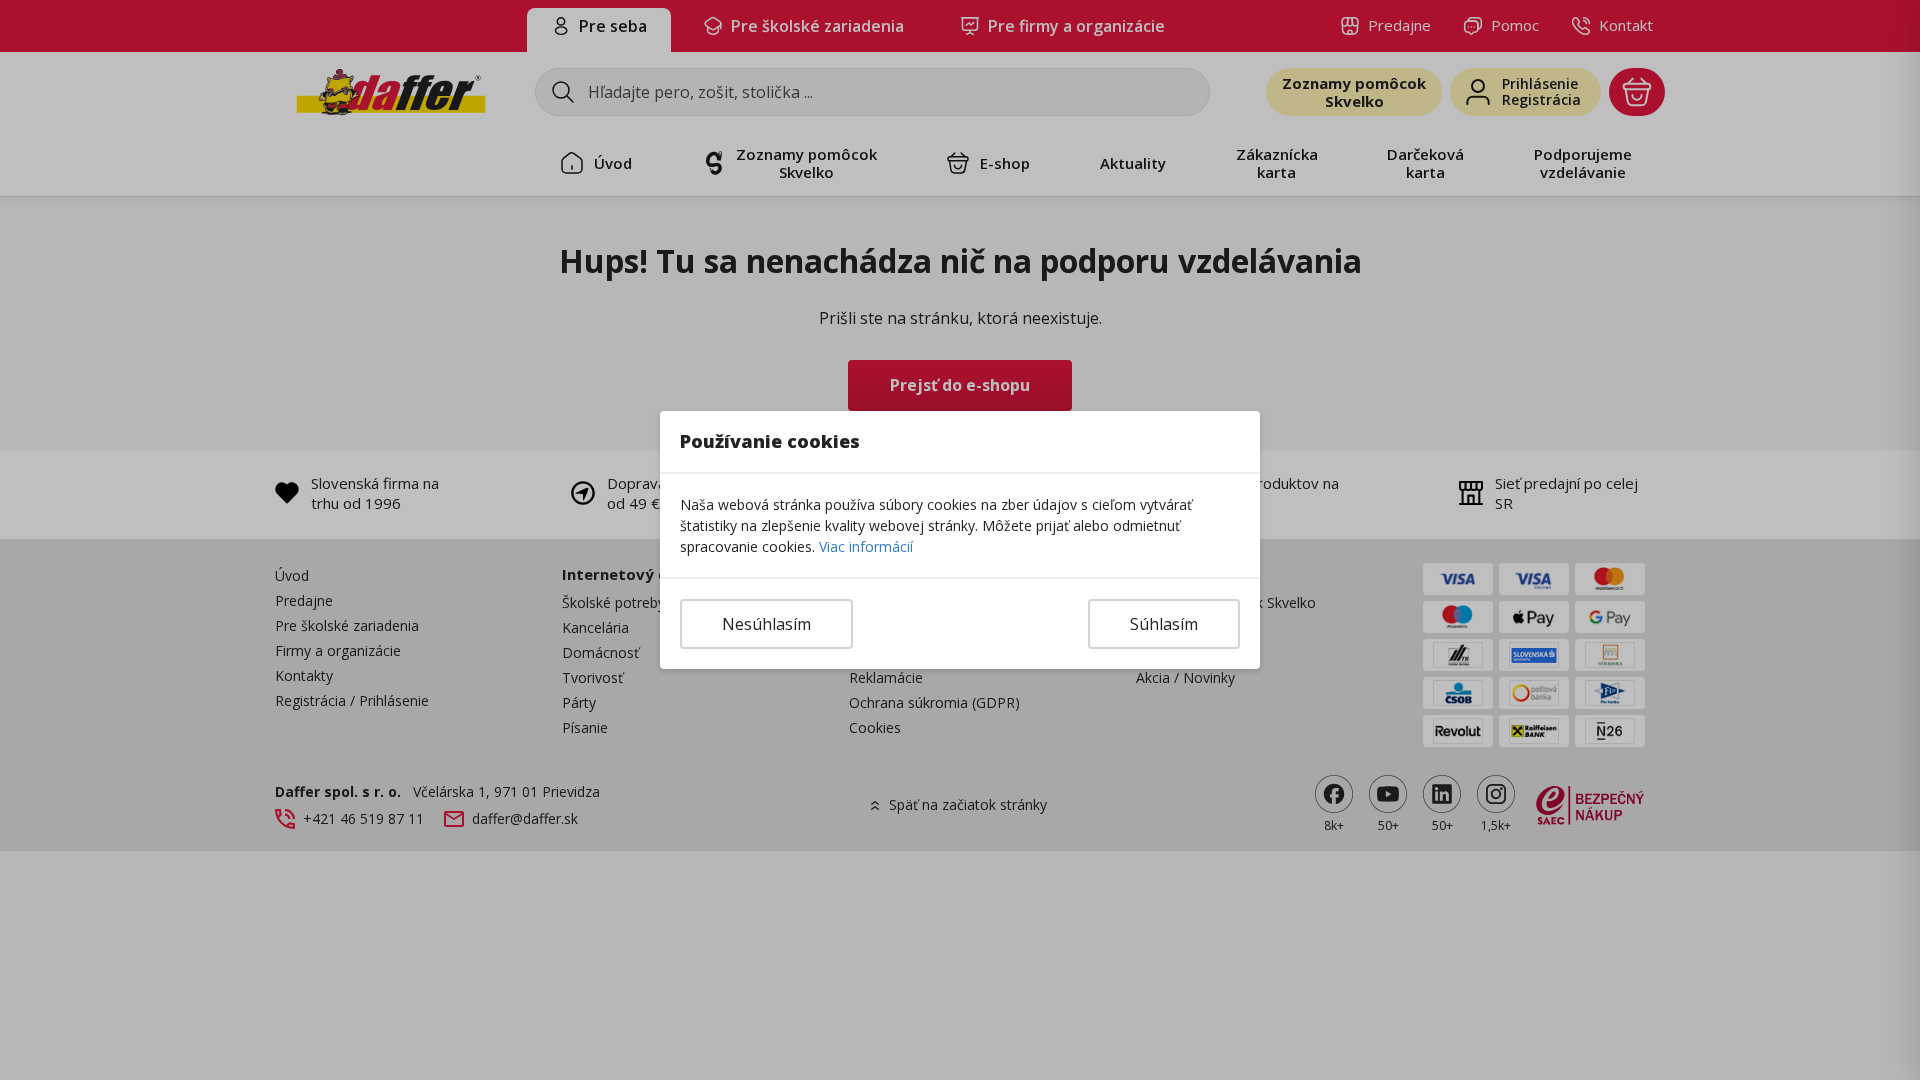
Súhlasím (1164, 624)
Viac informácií (866, 546)
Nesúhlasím (766, 624)
